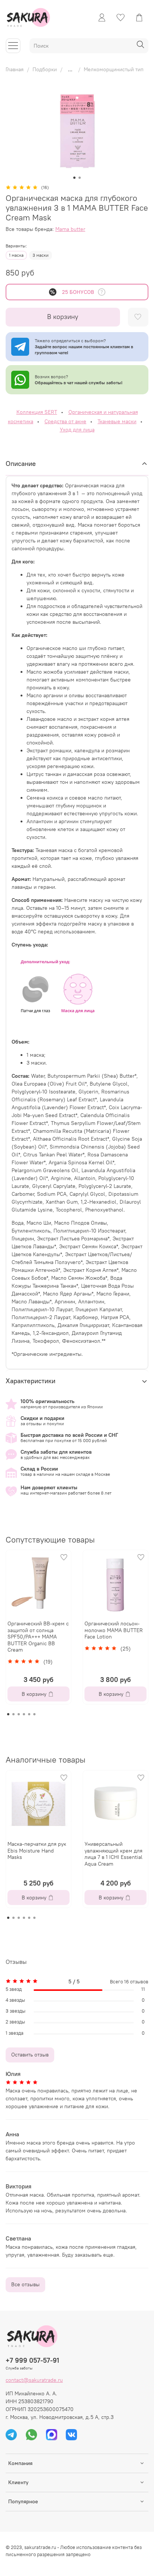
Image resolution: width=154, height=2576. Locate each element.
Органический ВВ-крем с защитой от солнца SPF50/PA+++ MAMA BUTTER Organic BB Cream (38, 1637)
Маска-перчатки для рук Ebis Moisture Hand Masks (37, 1850)
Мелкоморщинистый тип (114, 69)
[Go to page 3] (19, 1714)
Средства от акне (65, 421)
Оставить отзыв (30, 2055)
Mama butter (70, 229)
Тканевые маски (117, 421)
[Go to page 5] (29, 1714)
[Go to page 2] (13, 1714)
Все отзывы (25, 2284)
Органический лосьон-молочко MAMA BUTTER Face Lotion (114, 1630)
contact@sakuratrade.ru (34, 2380)
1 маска (16, 255)
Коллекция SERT (37, 412)
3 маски (41, 255)
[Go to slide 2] (80, 178)
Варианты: (16, 246)
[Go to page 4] (24, 1714)
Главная (15, 69)
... (70, 69)
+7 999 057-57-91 (32, 2360)
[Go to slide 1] (74, 178)
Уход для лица (77, 430)
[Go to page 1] (8, 1714)
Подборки (45, 69)
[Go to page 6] (34, 1714)
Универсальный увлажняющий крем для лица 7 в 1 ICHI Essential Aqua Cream (113, 1854)
